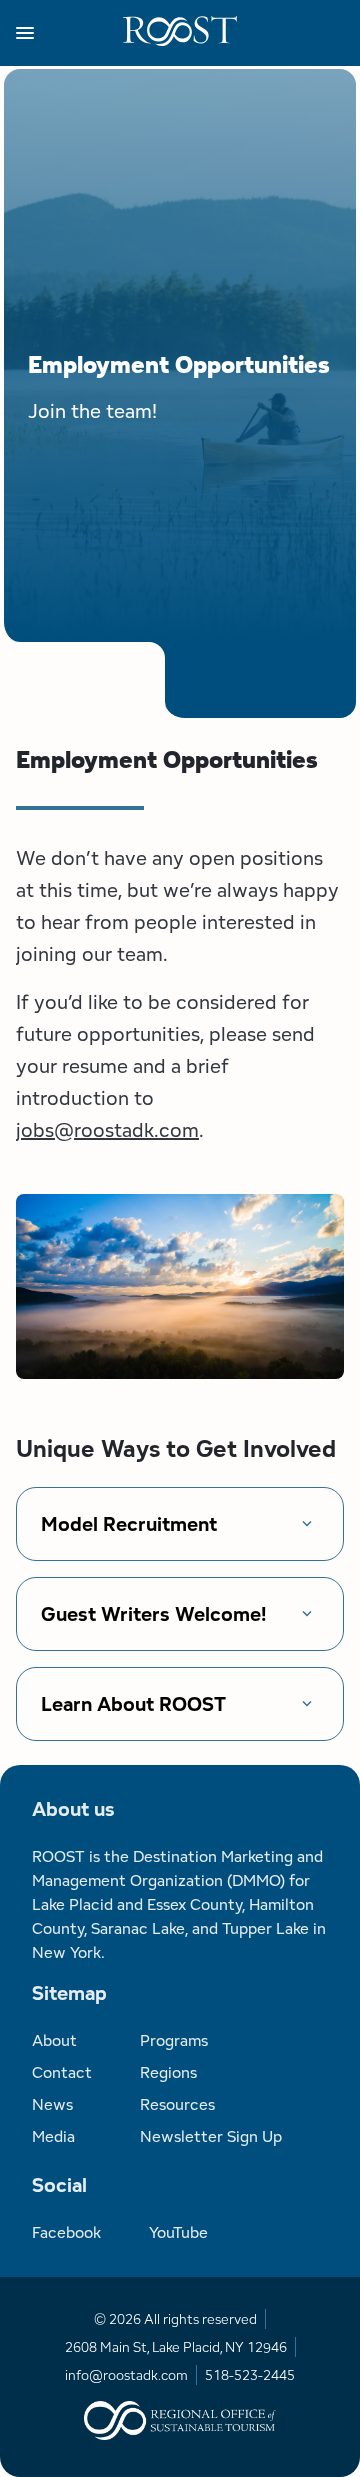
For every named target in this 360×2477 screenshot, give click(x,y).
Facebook (66, 2232)
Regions (168, 2072)
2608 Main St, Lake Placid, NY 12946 (176, 2347)
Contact (62, 2072)
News (52, 2104)
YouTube (178, 2232)
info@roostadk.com (126, 2375)
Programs (174, 2040)
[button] (69, 33)
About (54, 2040)
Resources (177, 2104)
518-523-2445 (250, 2375)
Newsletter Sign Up (211, 2136)
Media (53, 2136)
